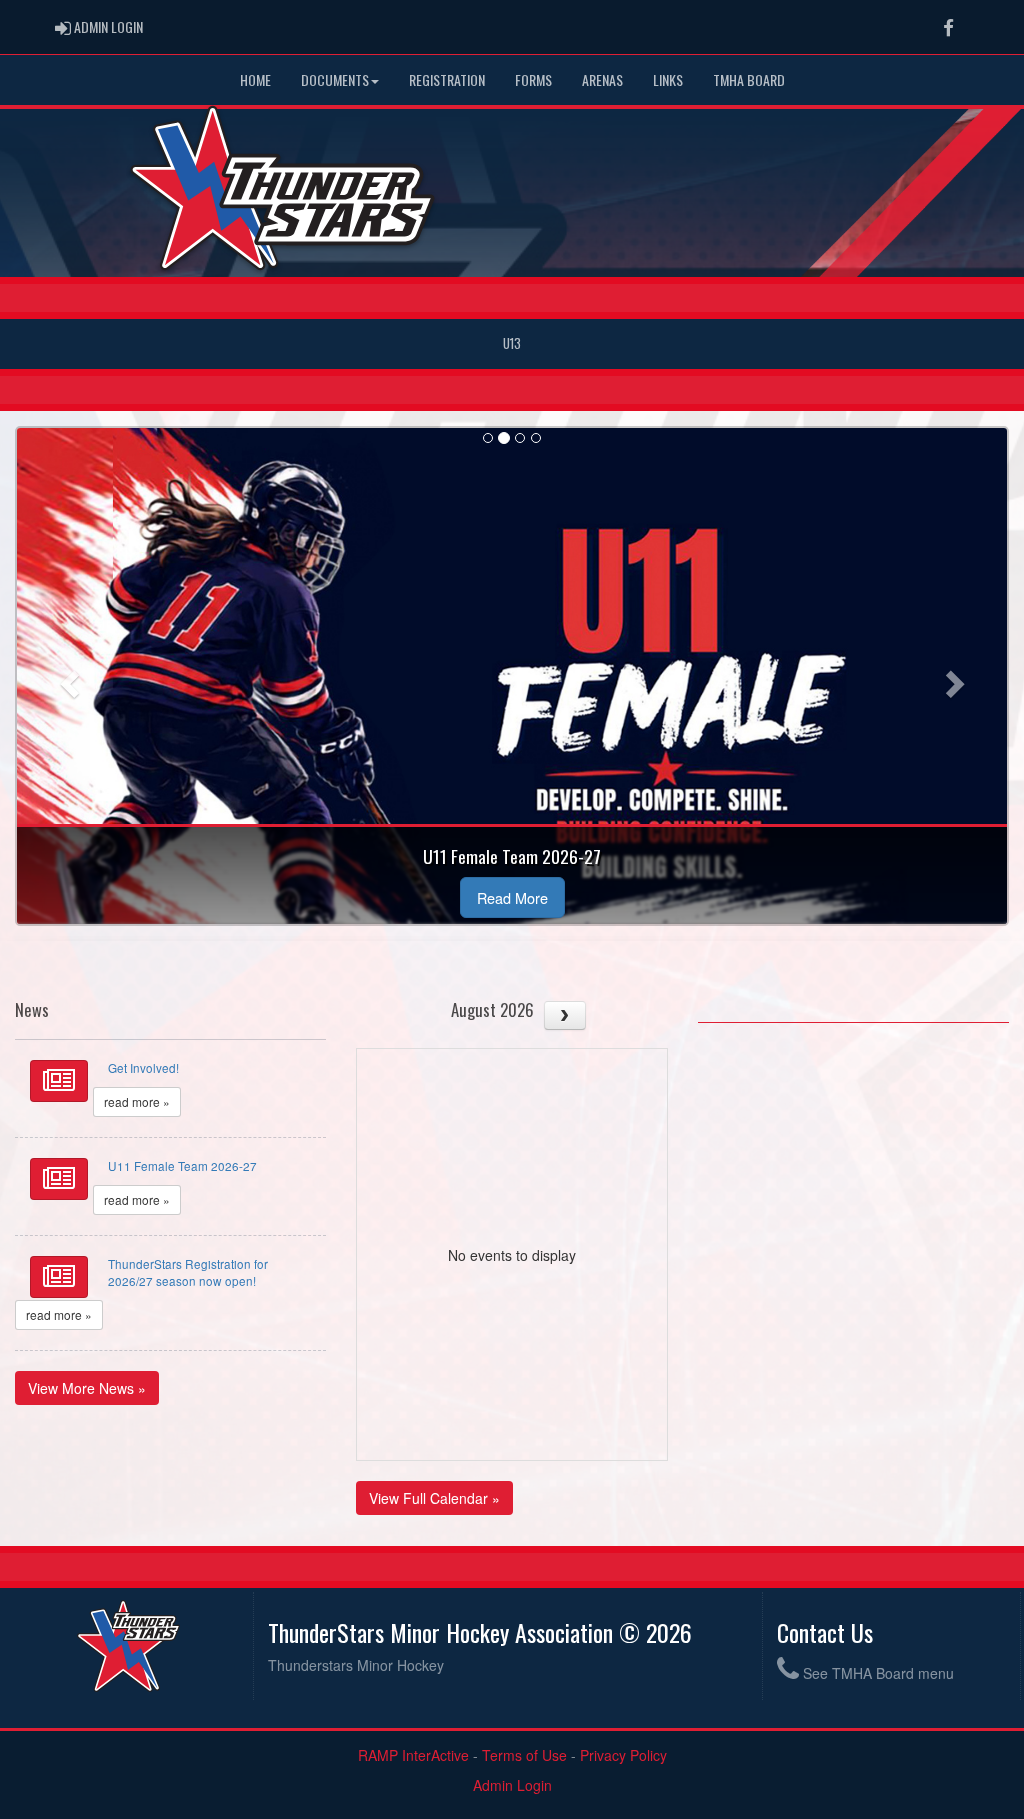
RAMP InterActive (413, 1755)
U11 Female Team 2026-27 (182, 1165)
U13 (512, 343)
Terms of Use (524, 1755)
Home (255, 79)
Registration (447, 79)
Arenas (602, 79)
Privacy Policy (623, 1755)
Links (668, 79)
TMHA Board (749, 79)
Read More (512, 897)
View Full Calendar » (434, 1498)
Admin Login (512, 1785)
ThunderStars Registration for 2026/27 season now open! (188, 1272)
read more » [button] (137, 1101)
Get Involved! (143, 1067)
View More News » (87, 1388)
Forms (533, 79)
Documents (335, 79)
